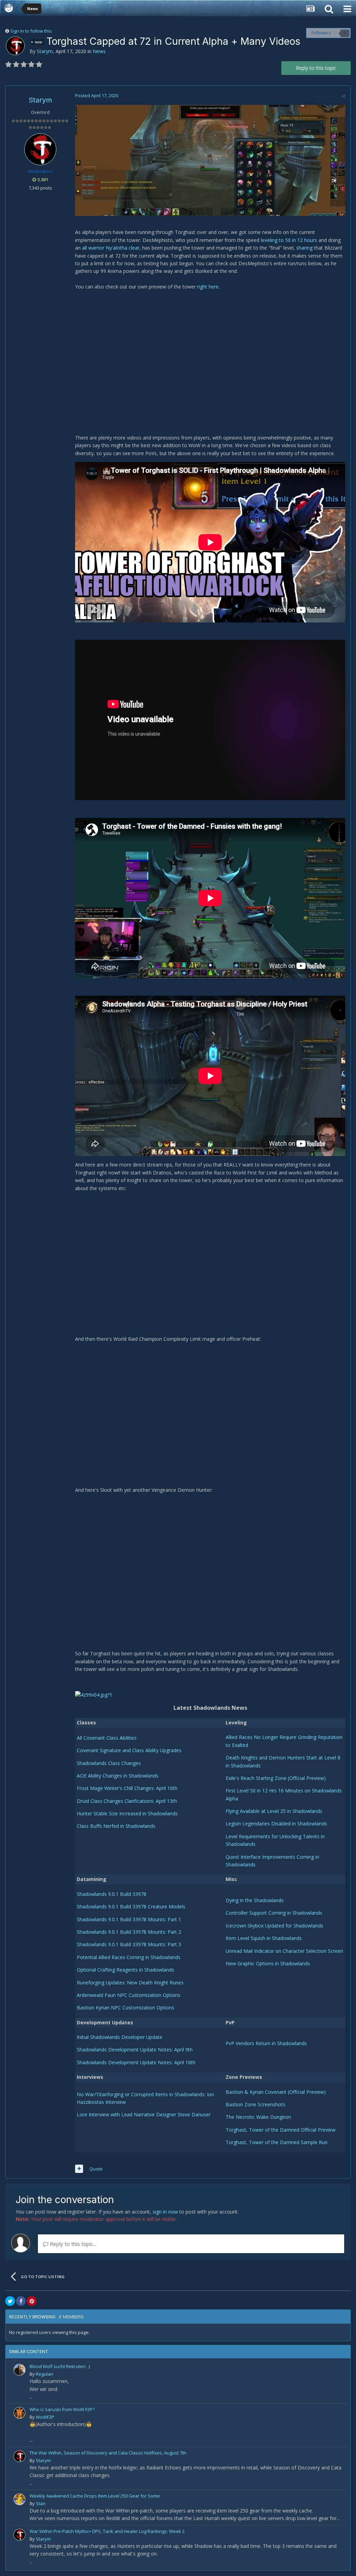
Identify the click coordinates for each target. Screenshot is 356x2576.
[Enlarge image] (210, 160)
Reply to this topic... (72, 2244)
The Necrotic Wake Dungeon (258, 2117)
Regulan (44, 2374)
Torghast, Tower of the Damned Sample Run (277, 2142)
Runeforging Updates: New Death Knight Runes (130, 1983)
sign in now (165, 2212)
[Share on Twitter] (10, 2301)
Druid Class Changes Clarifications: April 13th (127, 1801)
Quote (96, 2169)
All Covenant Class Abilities (107, 1738)
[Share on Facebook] (21, 2301)
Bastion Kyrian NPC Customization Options (126, 2008)
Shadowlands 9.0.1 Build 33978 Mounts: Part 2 (129, 1932)
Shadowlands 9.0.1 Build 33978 (112, 1894)
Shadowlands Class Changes (109, 1763)
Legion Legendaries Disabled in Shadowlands (276, 1824)
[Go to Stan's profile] (19, 2499)
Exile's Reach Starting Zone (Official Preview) (276, 1778)
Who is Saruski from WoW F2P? (62, 2409)
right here (208, 287)
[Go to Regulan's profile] (19, 2370)
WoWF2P (45, 2417)
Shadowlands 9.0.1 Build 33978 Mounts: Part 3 (129, 1944)
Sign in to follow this (31, 31)
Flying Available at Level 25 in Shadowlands (274, 1811)
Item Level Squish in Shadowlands (264, 1938)
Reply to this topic (316, 68)
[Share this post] (343, 96)
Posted (97, 95)
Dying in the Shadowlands (255, 1900)
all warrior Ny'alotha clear (111, 248)
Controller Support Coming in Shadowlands (274, 1913)
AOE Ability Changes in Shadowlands (118, 1776)
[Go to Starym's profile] (15, 46)
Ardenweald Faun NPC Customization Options (129, 1995)
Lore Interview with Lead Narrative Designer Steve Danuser (144, 2114)
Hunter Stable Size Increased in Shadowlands (127, 1813)
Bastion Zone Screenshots (256, 2104)
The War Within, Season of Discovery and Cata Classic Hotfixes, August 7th (108, 2453)
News (99, 51)
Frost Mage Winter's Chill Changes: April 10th (127, 1788)
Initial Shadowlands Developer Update (120, 2037)
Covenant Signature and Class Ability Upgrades (129, 1750)
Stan (41, 2503)
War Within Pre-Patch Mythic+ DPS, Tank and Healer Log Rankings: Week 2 (107, 2531)
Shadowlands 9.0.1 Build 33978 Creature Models (131, 1906)
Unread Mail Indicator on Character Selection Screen (284, 1951)
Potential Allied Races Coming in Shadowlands (129, 1957)
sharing (304, 248)
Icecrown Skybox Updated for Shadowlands (274, 1926)
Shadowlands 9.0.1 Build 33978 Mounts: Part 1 (129, 1919)
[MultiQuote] (79, 2169)
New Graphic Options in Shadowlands (268, 1963)
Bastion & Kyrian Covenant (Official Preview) (276, 2092)
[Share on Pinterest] (32, 2301)
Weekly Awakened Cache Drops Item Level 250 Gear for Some (95, 2496)
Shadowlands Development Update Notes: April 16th (136, 2062)
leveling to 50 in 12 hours (289, 240)
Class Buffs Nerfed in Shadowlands (116, 1826)
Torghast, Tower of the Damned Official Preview (281, 2130)
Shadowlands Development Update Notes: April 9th (135, 2050)
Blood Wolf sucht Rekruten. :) (60, 2366)
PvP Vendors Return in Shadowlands (266, 2043)
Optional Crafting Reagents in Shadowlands (126, 1970)
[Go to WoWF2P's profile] (19, 2413)
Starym (45, 51)
